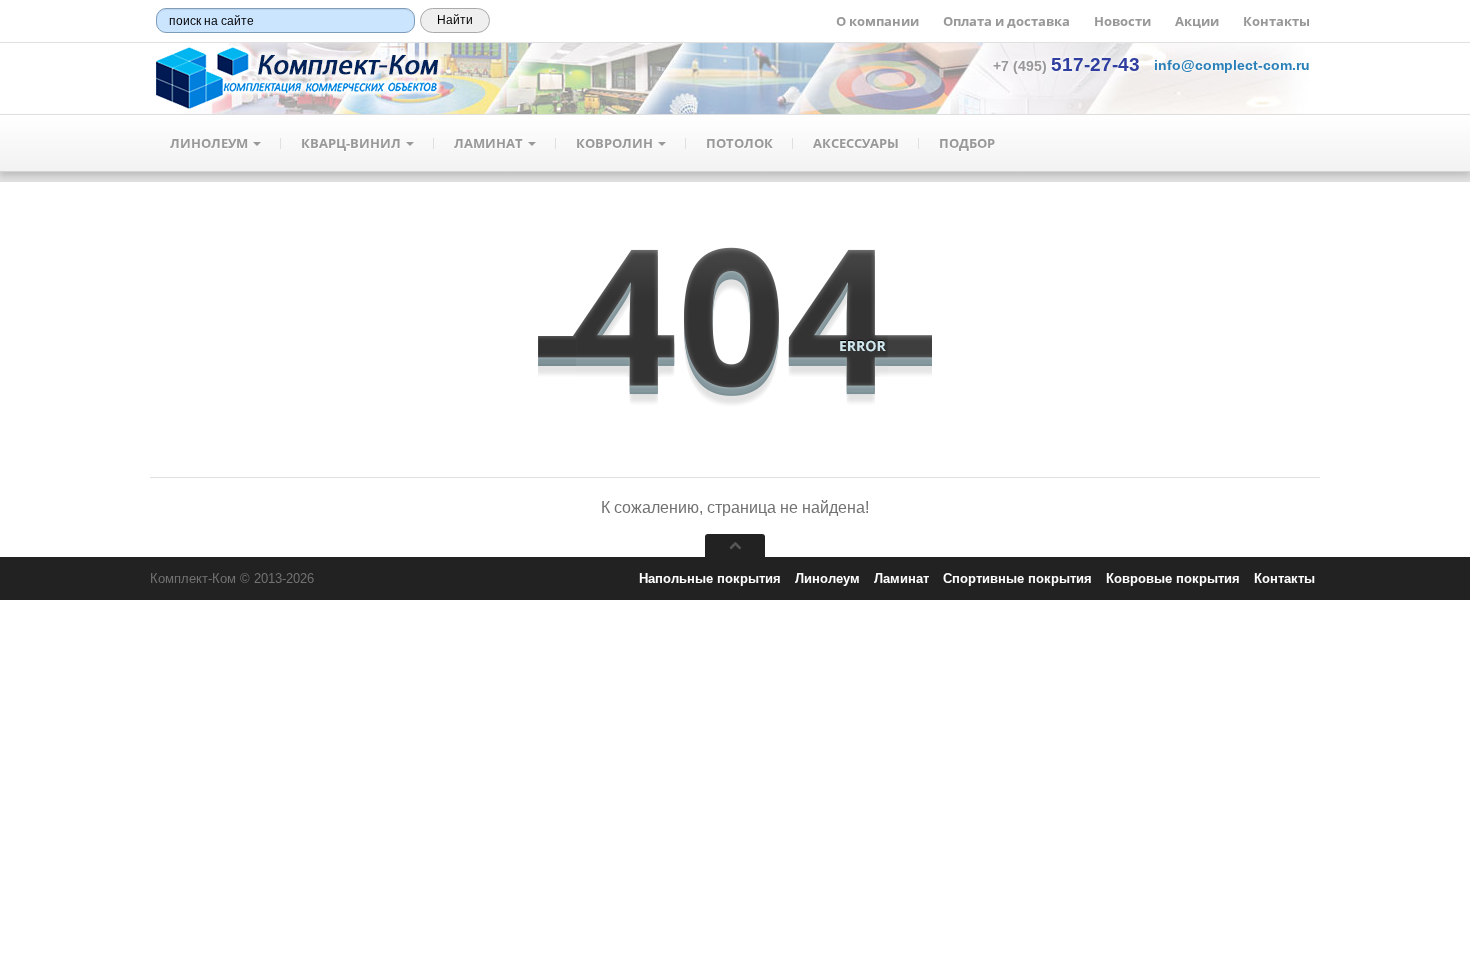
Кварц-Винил (352, 143)
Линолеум (210, 143)
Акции (1197, 21)
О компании (877, 21)
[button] (1232, 65)
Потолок (739, 143)
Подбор (967, 143)
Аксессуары (856, 143)
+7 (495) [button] (1066, 66)
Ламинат (490, 143)
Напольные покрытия (710, 578)
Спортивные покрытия (1017, 578)
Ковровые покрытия (1173, 578)
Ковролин (616, 143)
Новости (1122, 21)
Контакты (1276, 21)
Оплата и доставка (1006, 21)
